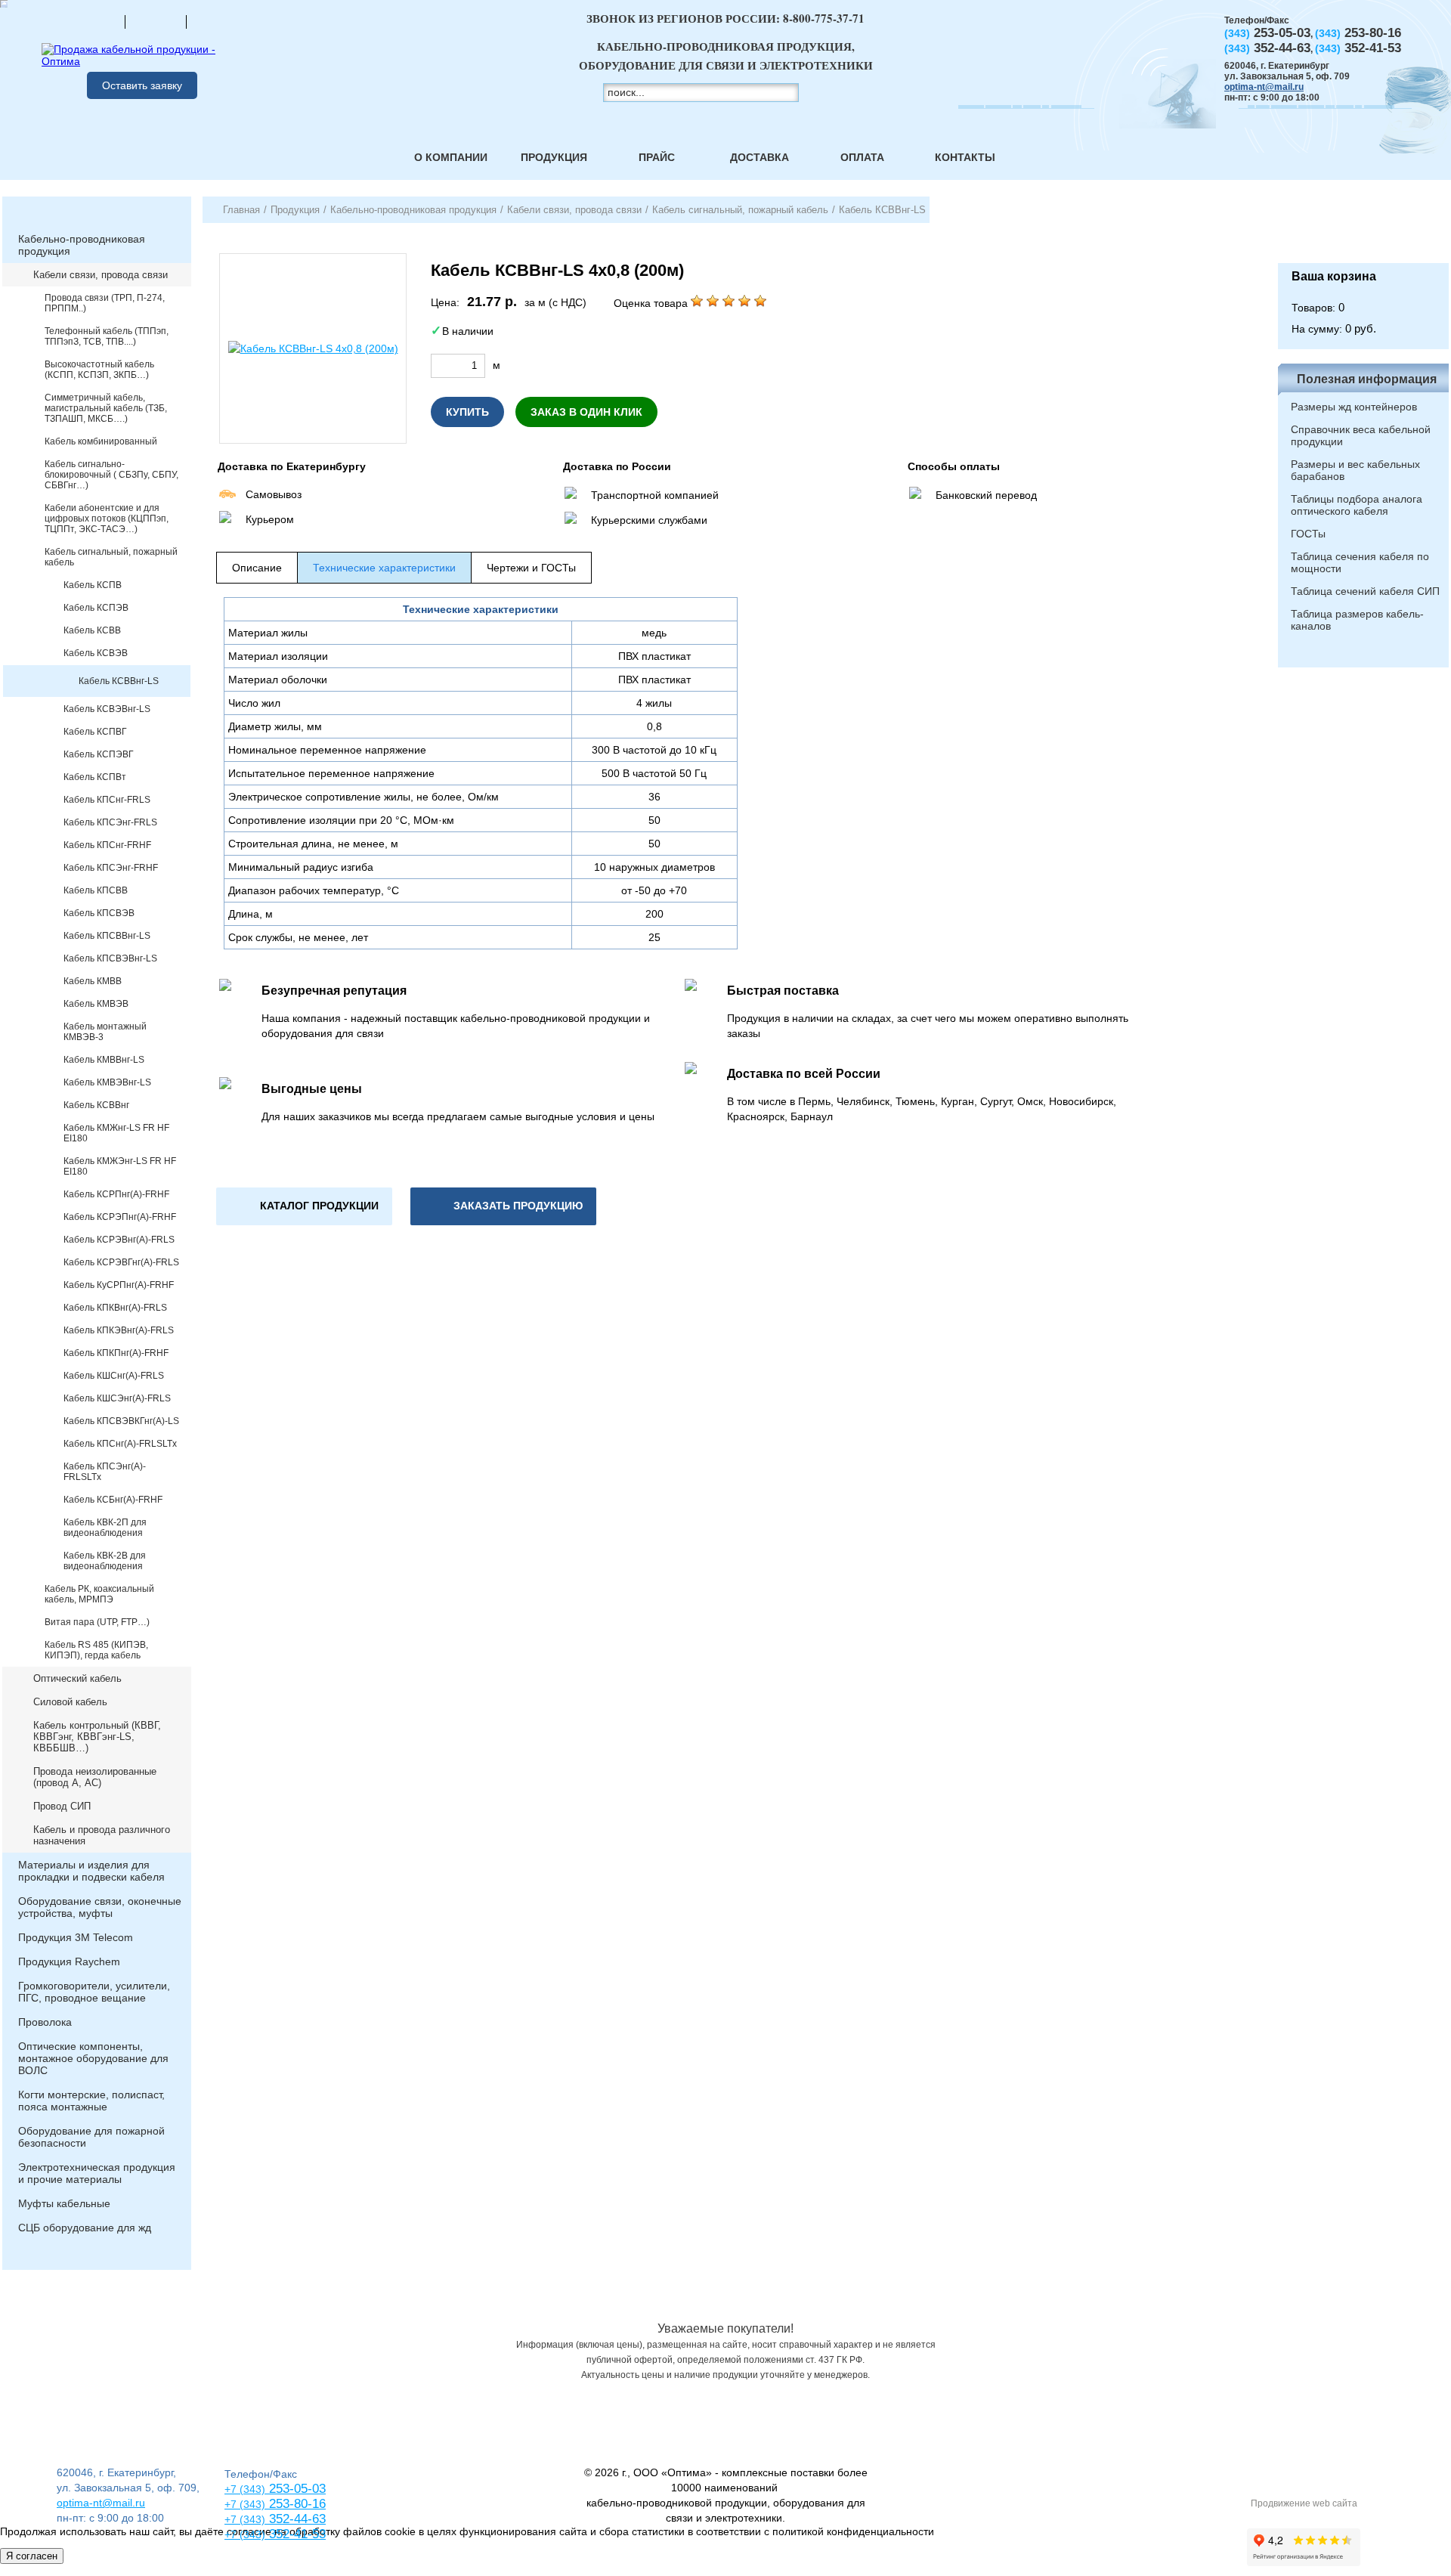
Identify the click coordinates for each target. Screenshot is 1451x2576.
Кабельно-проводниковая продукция (82, 245)
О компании (451, 157)
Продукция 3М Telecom (76, 1937)
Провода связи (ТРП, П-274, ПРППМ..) (105, 303)
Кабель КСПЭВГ (99, 754)
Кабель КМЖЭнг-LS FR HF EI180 (120, 1166)
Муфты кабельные (64, 2203)
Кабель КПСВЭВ (99, 913)
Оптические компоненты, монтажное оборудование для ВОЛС (93, 2058)
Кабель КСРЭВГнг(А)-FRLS (121, 1262)
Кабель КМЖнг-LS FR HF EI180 (116, 1133)
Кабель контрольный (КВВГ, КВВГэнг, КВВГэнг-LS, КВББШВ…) (97, 1737)
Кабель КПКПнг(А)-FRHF (116, 1353)
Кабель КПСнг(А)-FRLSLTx (120, 1444)
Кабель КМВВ (93, 981)
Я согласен (32, 2556)
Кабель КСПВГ (95, 732)
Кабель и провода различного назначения (102, 1835)
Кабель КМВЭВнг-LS (107, 1082)
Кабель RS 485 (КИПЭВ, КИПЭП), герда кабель (96, 1650)
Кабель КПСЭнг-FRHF (111, 868)
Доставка (760, 157)
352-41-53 (295, 2534)
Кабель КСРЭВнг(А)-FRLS (119, 1240)
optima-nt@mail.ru (1264, 87)
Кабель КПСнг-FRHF (107, 845)
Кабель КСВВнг (96, 1105)
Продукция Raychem (69, 1961)
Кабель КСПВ (93, 585)
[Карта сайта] (156, 21)
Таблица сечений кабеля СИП (1365, 591)
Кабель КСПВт (95, 777)
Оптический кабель (77, 1678)
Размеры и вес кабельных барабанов (1355, 470)
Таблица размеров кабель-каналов (1357, 620)
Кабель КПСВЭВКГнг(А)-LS (121, 1421)
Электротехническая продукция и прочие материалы (97, 2173)
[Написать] (217, 21)
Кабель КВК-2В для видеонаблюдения (105, 1561)
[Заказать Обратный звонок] (1363, 230)
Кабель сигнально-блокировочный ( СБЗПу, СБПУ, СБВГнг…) (111, 475)
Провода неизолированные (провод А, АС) (95, 1777)
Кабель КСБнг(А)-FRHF (113, 1500)
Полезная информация (1367, 379)
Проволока (45, 2022)
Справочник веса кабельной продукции (1361, 435)
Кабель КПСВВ (96, 890)
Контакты (965, 157)
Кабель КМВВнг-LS (104, 1060)
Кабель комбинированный (101, 441)
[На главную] (94, 21)
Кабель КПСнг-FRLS (107, 800)
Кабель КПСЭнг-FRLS (110, 822)
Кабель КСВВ (92, 630)
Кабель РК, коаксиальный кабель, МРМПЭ (99, 1594)
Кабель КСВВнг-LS (119, 681)
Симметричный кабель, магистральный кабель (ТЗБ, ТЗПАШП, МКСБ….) (106, 408)
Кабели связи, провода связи (101, 275)
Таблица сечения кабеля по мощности (1360, 562)
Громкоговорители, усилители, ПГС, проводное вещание (94, 1992)
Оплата (862, 157)
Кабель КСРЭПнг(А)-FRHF (120, 1217)
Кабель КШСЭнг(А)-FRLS (117, 1398)
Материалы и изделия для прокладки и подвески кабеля (91, 1871)
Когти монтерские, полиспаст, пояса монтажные (91, 2101)
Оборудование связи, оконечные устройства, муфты (100, 1907)
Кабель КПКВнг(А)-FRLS (115, 1308)
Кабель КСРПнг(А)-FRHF (116, 1194)
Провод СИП (62, 1806)
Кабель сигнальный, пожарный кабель (111, 557)
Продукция (554, 157)
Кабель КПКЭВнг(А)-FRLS (119, 1330)
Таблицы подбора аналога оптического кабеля (1357, 505)
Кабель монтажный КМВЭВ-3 (105, 1032)
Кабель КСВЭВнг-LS (107, 709)
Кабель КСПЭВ (96, 608)
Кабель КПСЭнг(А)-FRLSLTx (105, 1472)
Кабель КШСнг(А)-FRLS (114, 1376)
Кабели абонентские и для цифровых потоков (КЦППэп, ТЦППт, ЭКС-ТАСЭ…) (107, 519)
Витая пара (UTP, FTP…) (97, 1622)
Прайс (657, 157)
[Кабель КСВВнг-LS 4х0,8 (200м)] (313, 348)
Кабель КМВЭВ (96, 1004)
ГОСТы (1308, 534)
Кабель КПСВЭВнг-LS (110, 958)
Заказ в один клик (586, 412)
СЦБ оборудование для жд (85, 2228)
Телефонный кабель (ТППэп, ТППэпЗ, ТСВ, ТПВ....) (107, 336)
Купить (467, 412)
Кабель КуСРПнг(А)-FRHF (119, 1285)
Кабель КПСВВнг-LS (107, 936)
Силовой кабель (70, 1702)
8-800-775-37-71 (824, 18)
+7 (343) (245, 2534)
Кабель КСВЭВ (96, 653)
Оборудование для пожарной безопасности (91, 2137)
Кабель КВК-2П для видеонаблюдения (105, 1528)
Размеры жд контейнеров (1354, 407)
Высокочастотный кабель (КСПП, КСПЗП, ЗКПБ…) (99, 370)
